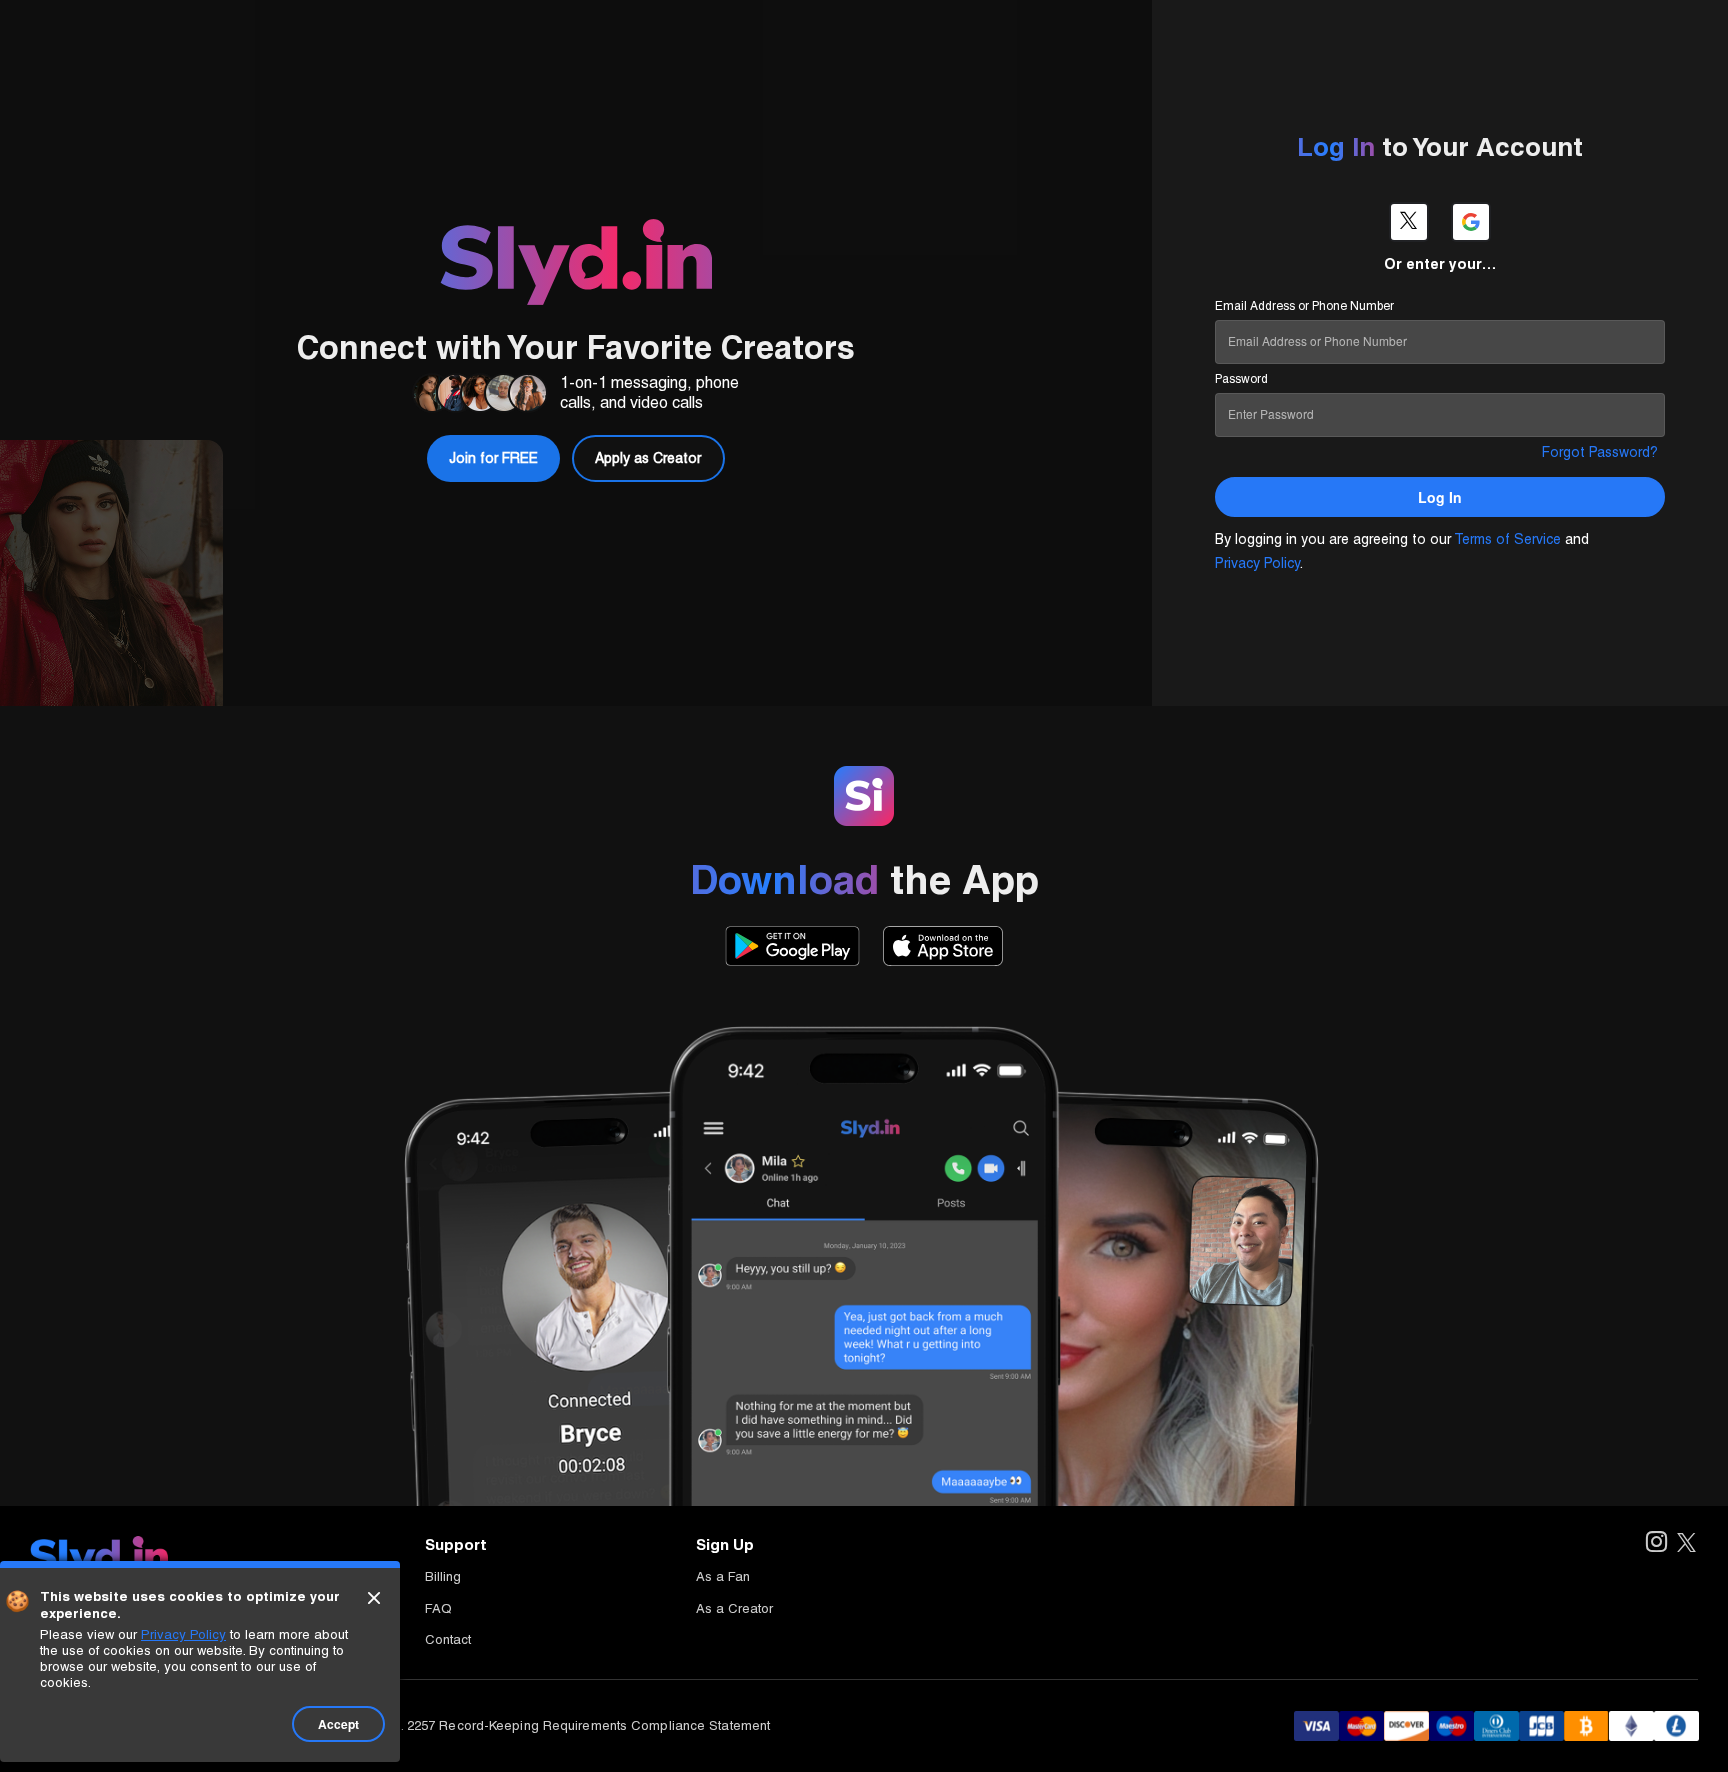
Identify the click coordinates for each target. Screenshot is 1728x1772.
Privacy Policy (1257, 563)
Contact (448, 1639)
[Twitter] (1686, 1543)
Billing (443, 1576)
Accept (338, 1724)
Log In (1498, 32)
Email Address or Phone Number (1304, 306)
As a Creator (734, 1608)
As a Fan (723, 1576)
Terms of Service (1507, 539)
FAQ (438, 1608)
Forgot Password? (1600, 452)
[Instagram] (1655, 1543)
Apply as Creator (648, 458)
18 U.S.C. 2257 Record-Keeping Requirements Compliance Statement (559, 1725)
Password (1241, 379)
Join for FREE (1631, 32)
